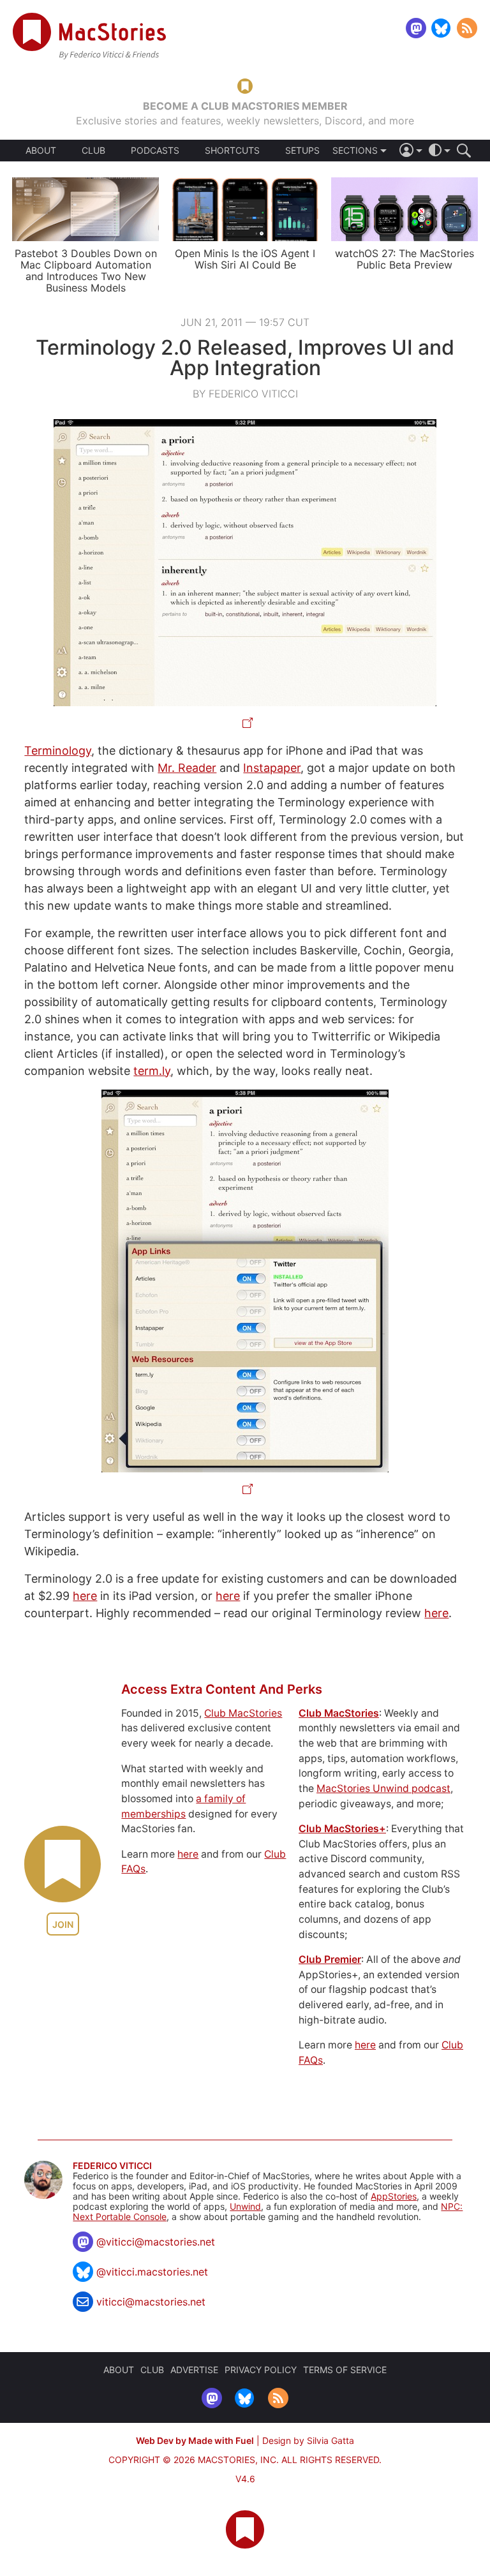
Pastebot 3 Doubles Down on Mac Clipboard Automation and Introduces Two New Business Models (86, 270)
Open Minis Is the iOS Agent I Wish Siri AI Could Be (245, 259)
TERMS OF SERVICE (345, 2370)
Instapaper (272, 768)
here (85, 1596)
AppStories (394, 2196)
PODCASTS (155, 151)
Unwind (245, 2206)
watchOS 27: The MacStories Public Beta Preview (405, 259)
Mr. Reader (187, 768)
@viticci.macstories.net (152, 2272)
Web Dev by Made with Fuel (195, 2440)
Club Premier (330, 1959)
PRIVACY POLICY (261, 2370)
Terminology (58, 751)
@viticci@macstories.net (156, 2242)
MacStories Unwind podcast (383, 1788)
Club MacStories (243, 1713)
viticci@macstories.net (151, 2302)
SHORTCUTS (232, 151)
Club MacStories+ (342, 1829)
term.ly (152, 1071)
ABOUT (41, 151)
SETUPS (302, 151)
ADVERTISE (194, 2370)
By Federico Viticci (245, 394)
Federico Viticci (112, 2166)
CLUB (93, 150)
